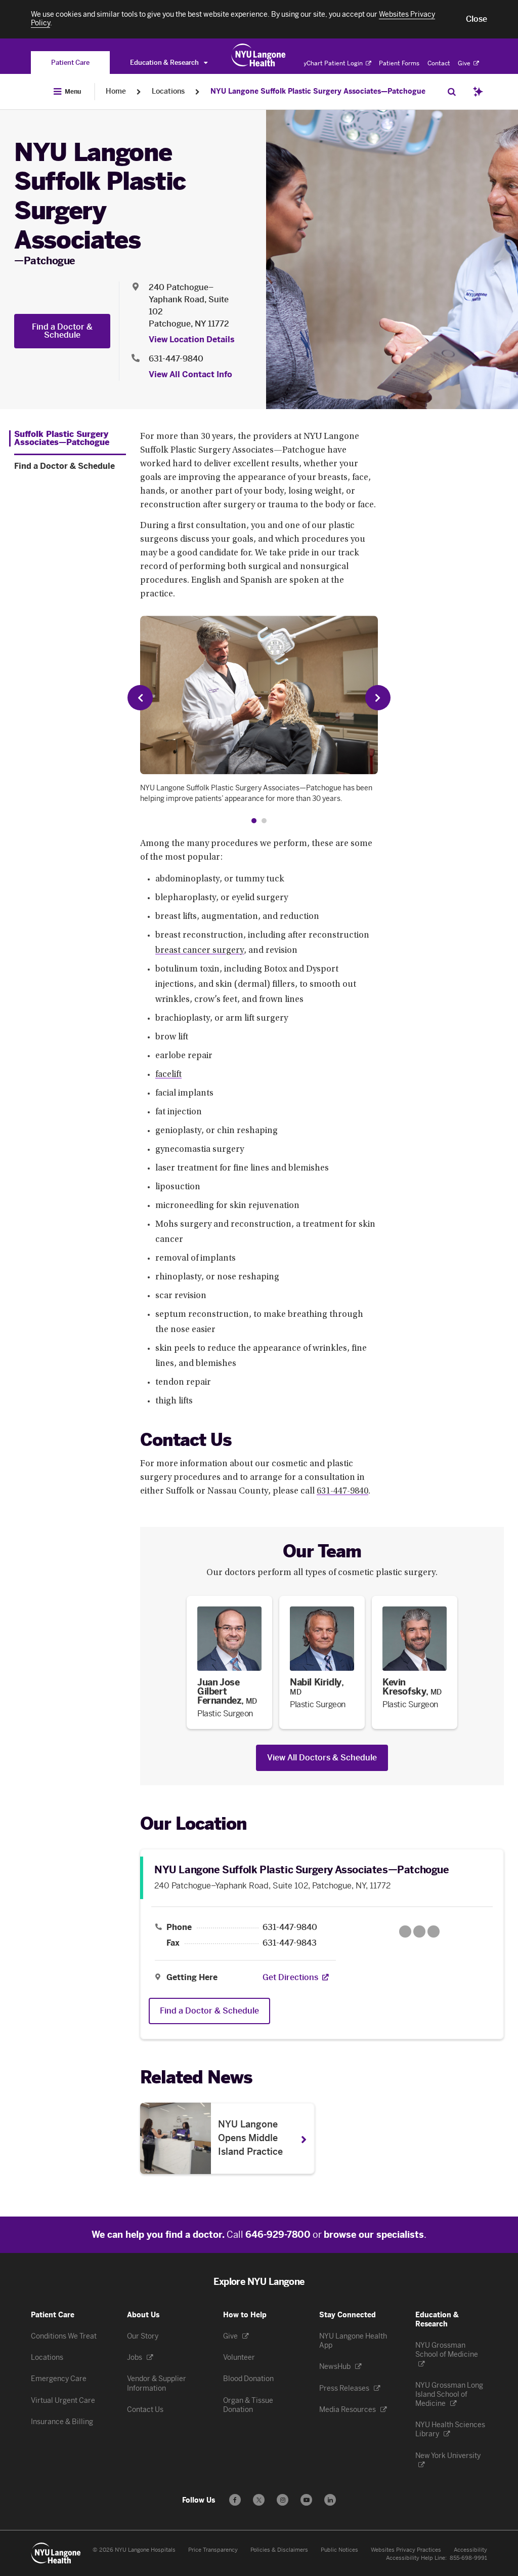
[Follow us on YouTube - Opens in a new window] (306, 2500)
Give (465, 63)
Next (378, 698)
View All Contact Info (190, 374)
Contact (439, 63)
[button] (477, 19)
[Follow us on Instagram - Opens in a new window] (283, 2500)
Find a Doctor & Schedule (62, 331)
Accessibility (470, 2550)
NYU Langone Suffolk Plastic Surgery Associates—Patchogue (318, 91)
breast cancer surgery (200, 951)
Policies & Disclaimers (279, 2550)
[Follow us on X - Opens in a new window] (259, 2500)
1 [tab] (254, 821)
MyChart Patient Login (331, 63)
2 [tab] (264, 821)
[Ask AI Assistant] (478, 92)
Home (116, 91)
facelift (168, 1075)
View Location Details (192, 339)
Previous (140, 698)
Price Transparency (213, 2550)
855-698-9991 (468, 2558)
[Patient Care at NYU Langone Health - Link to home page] (259, 55)
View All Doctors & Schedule (322, 1758)
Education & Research (165, 63)
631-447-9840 (176, 359)
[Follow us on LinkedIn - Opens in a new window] (330, 2500)
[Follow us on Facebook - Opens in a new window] (235, 2500)
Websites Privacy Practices (406, 2550)
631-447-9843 (290, 1943)
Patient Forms (399, 63)
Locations (168, 91)
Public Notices (339, 2550)
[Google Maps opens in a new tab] (419, 1931)
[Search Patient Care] (452, 92)
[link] (229, 1662)
